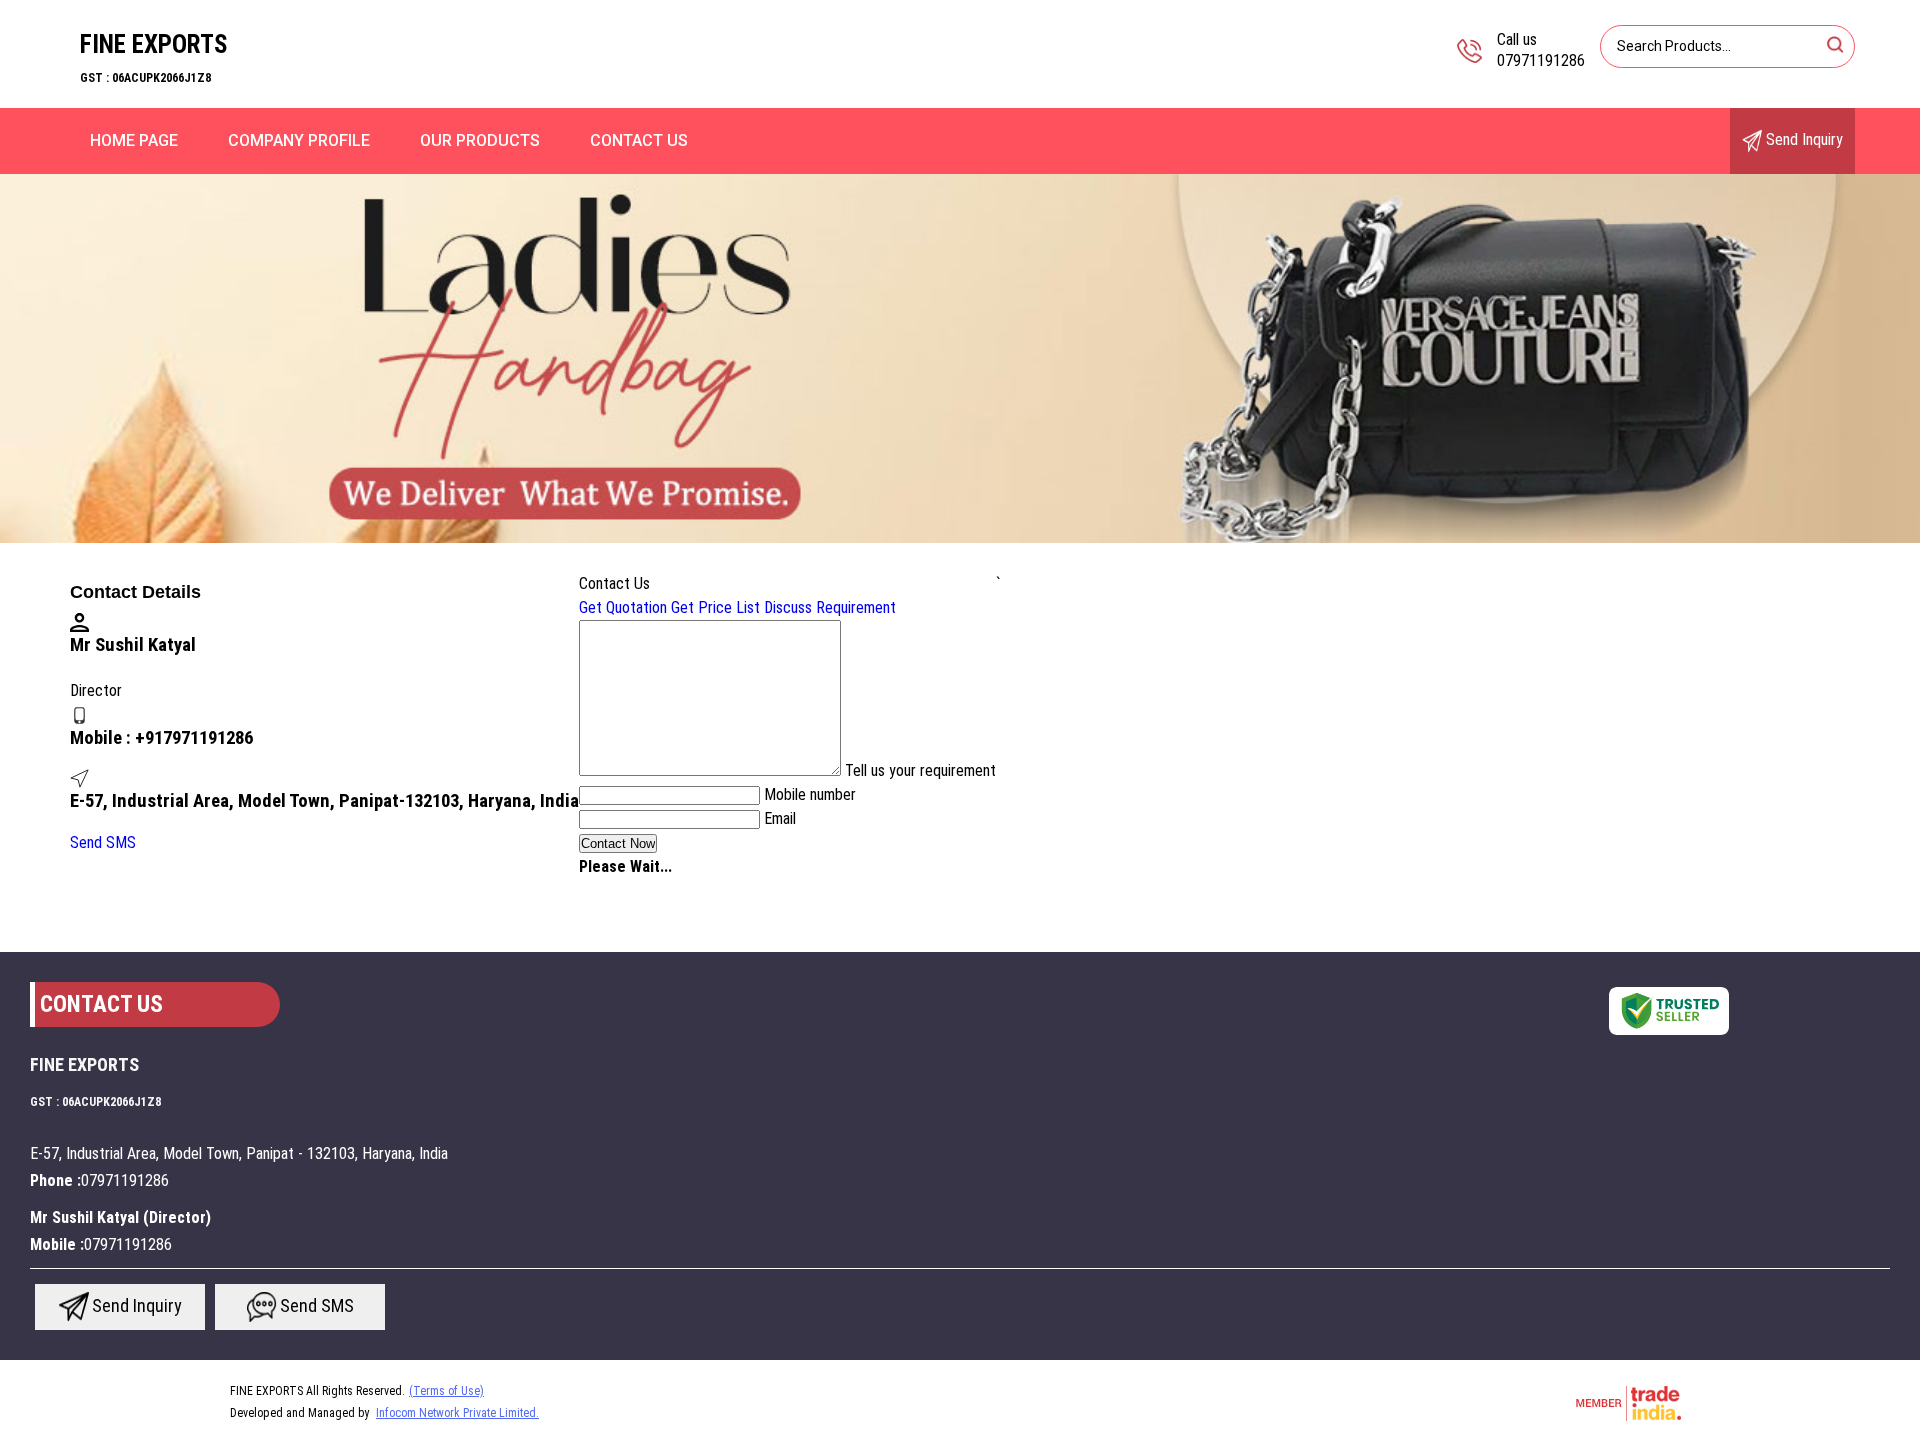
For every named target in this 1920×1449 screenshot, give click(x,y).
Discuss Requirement (830, 607)
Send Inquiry (1802, 139)
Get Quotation (623, 607)
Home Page (134, 140)
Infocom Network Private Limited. (457, 1413)
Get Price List (715, 607)
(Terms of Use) (446, 1391)
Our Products (480, 140)
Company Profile (299, 140)
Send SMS (103, 842)
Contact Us (639, 140)
